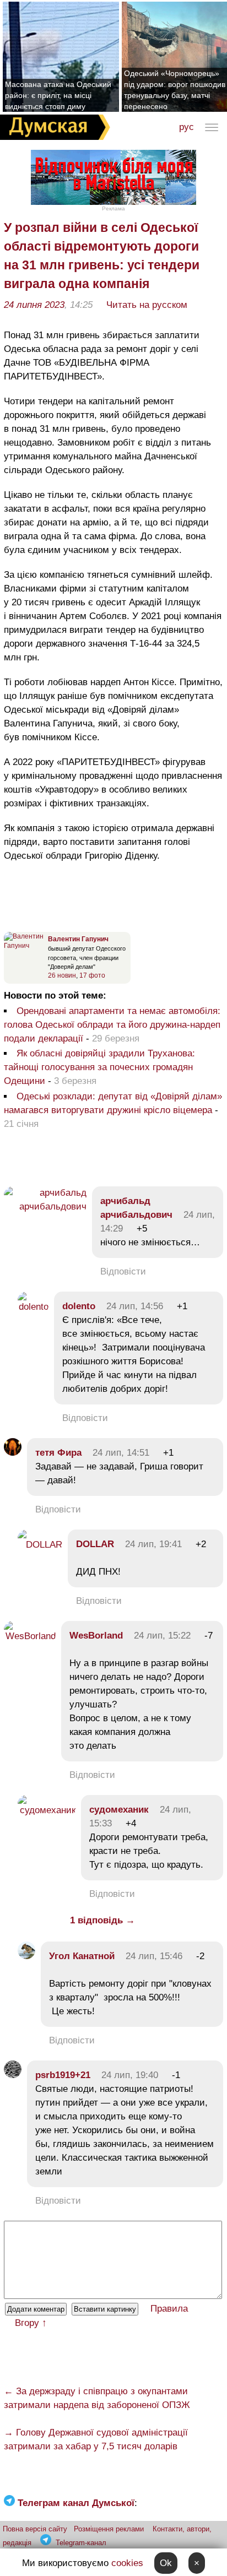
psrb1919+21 (63, 2075)
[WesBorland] (30, 1636)
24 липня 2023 (34, 305)
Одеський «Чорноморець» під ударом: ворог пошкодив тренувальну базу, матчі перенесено (175, 90)
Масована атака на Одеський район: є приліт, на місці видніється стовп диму (58, 95)
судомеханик (119, 1810)
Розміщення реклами (109, 2529)
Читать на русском (147, 305)
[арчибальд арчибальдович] (45, 1206)
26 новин (62, 975)
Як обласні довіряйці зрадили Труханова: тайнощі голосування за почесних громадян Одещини (99, 1067)
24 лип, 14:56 (135, 1306)
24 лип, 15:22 (162, 1636)
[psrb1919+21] (13, 2075)
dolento (79, 1306)
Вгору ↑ (31, 2323)
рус (187, 127)
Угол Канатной (82, 1956)
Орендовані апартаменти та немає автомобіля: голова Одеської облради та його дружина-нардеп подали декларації (112, 1025)
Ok (166, 2563)
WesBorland (96, 1636)
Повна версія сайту (35, 2529)
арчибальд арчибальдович (136, 1208)
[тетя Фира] (13, 1453)
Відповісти (123, 1271)
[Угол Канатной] (26, 1956)
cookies (127, 2563)
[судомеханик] (47, 1810)
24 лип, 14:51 (121, 1453)
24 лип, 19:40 (130, 2075)
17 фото (92, 975)
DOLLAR (95, 1544)
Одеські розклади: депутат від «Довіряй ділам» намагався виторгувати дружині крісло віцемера (113, 1103)
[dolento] (33, 1307)
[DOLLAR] (40, 1545)
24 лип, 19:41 (153, 1544)
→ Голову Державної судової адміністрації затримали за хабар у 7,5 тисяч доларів (96, 2439)
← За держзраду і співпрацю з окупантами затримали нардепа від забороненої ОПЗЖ (97, 2398)
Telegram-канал (81, 2543)
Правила (169, 2309)
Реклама (113, 208)
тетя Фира (58, 1453)
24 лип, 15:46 (154, 1956)
